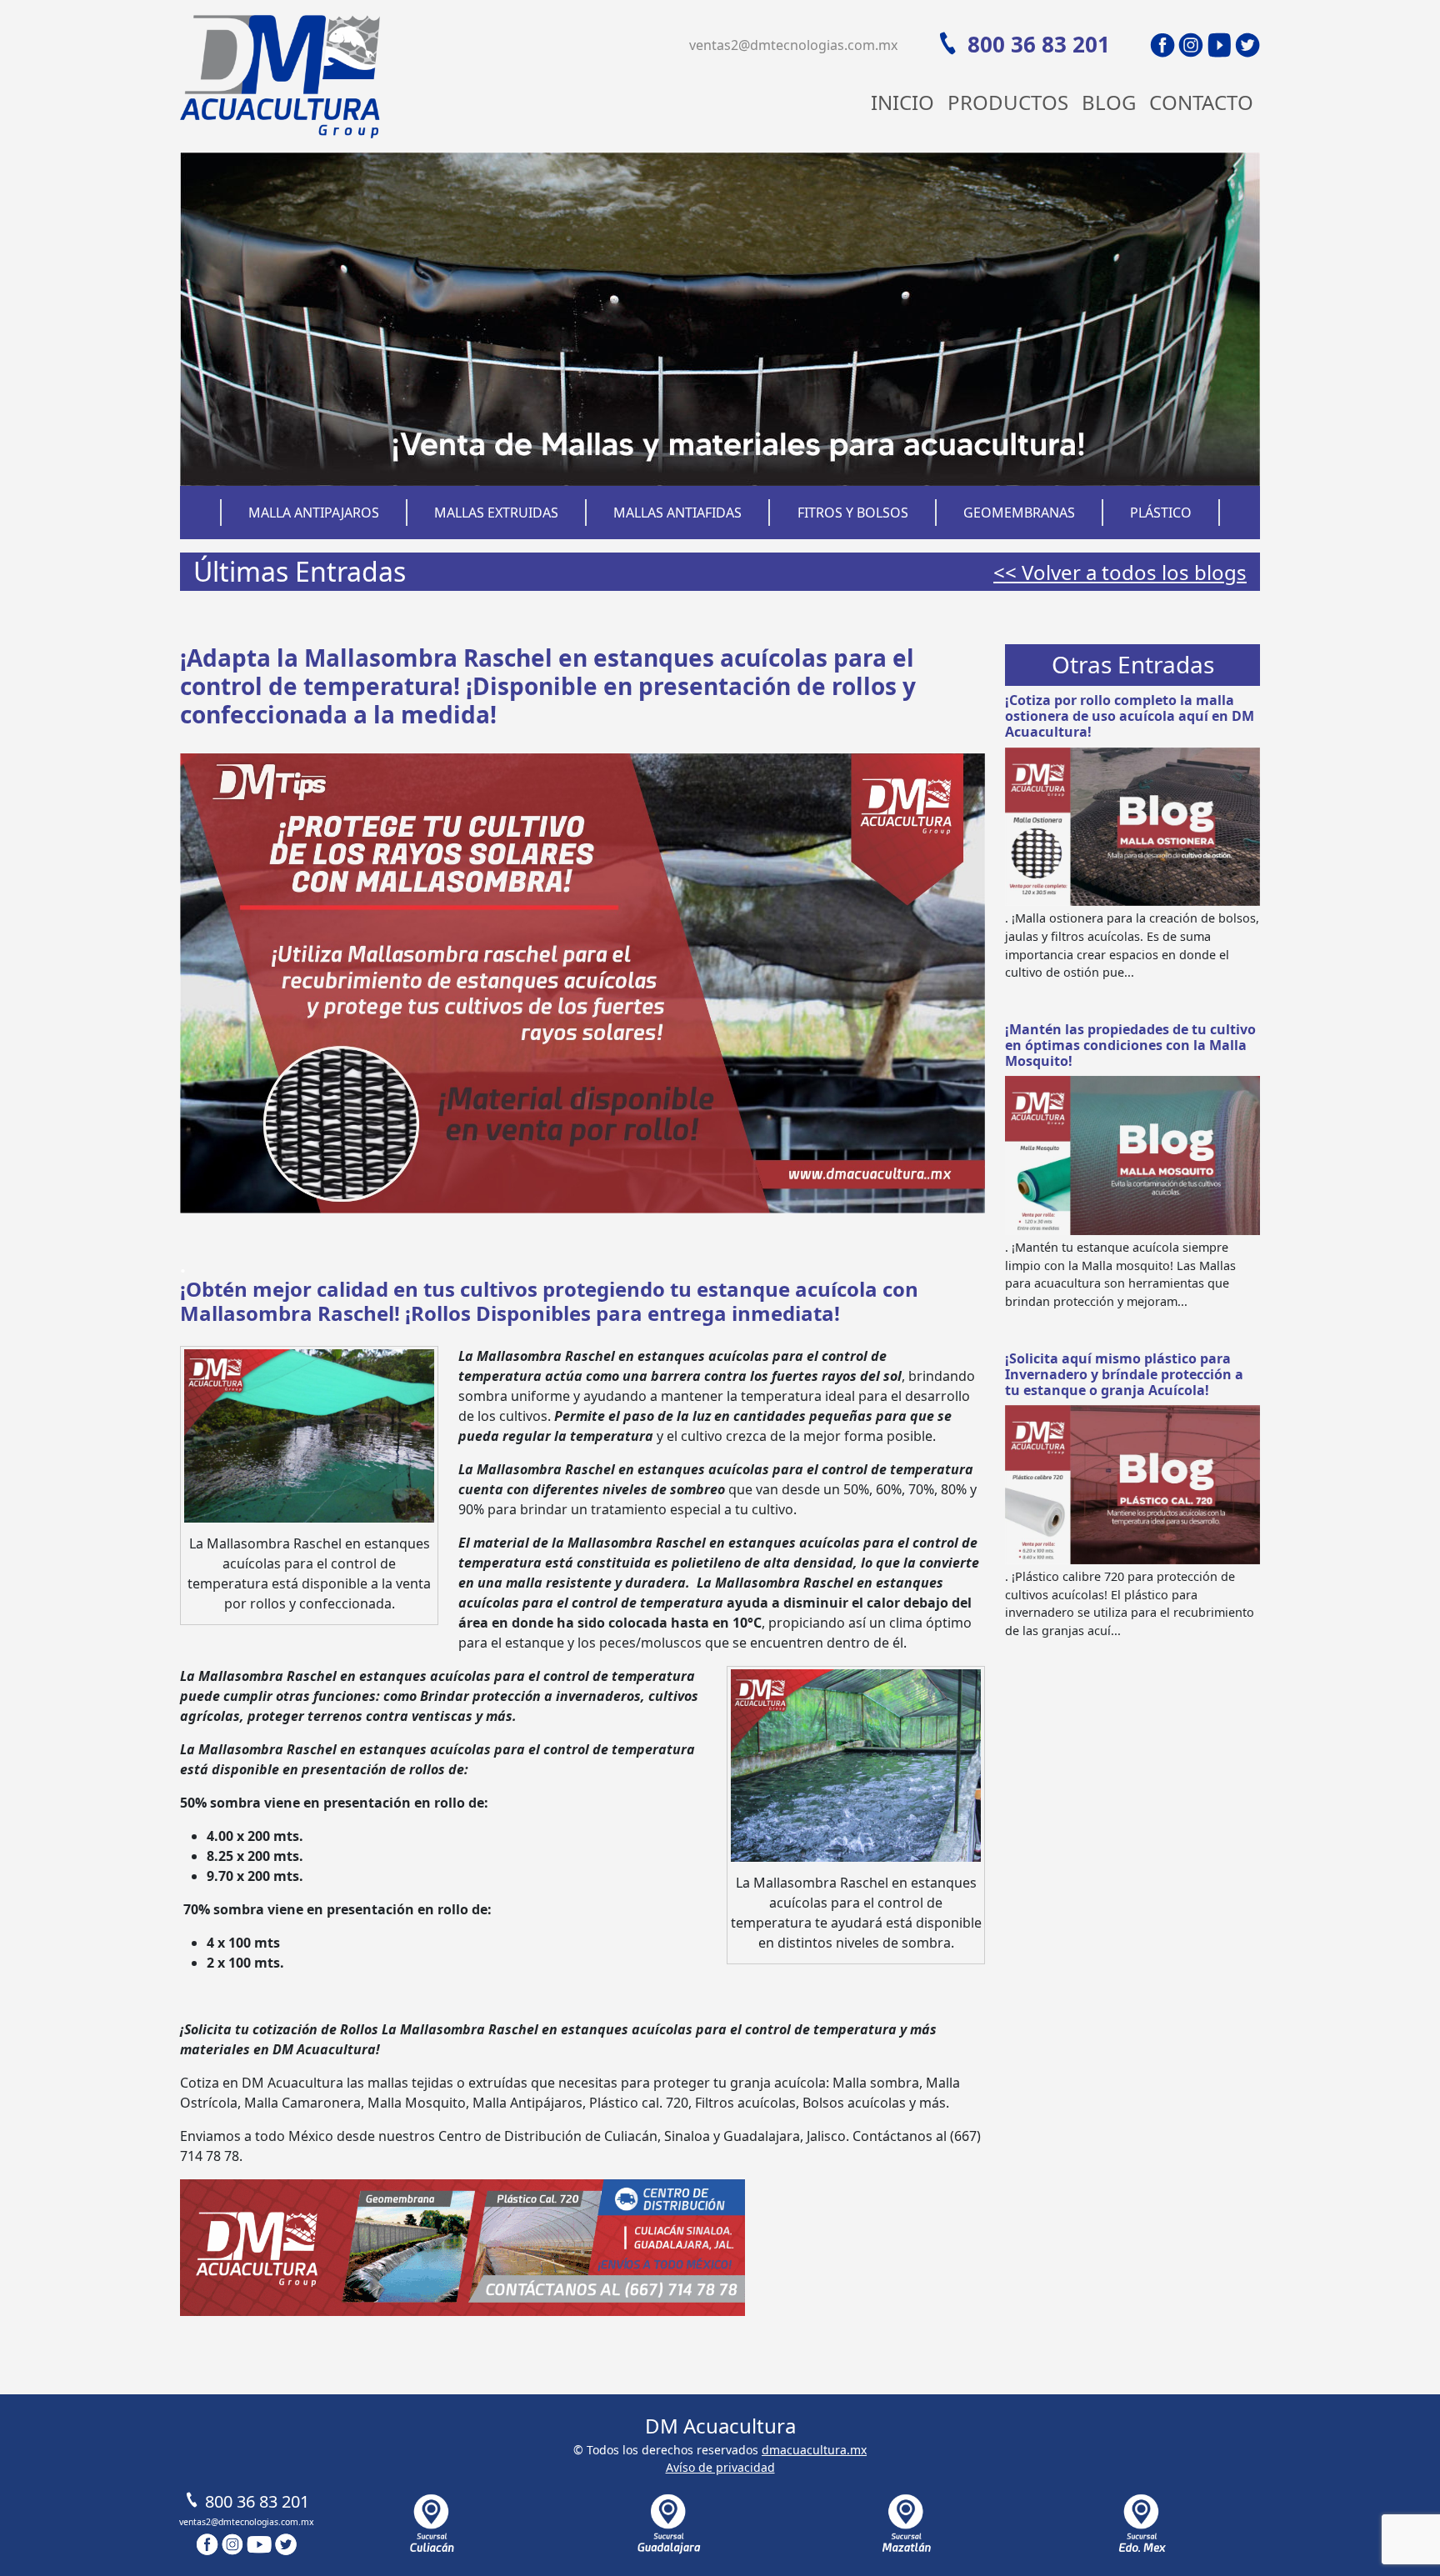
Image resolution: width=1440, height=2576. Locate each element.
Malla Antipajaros (314, 513)
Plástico (1161, 513)
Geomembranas (1019, 513)
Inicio (902, 102)
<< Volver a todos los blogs (1120, 572)
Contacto (1201, 102)
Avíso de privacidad (720, 2467)
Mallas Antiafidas (677, 513)
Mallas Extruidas (496, 513)
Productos (1008, 102)
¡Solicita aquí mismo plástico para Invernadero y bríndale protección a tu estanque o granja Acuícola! (1124, 1374)
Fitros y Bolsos (853, 513)
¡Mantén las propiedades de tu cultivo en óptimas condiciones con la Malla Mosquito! (1130, 1045)
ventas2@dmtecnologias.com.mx (793, 45)
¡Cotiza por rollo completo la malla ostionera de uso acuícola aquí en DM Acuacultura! (1130, 716)
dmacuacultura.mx (814, 2450)
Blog (1109, 102)
